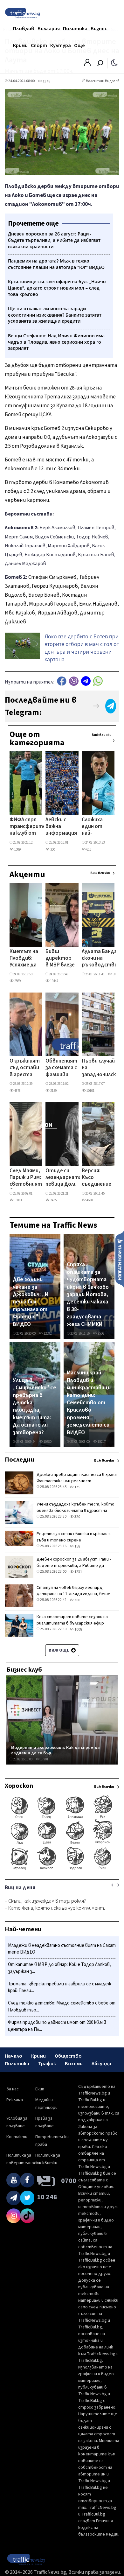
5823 (115, 974)
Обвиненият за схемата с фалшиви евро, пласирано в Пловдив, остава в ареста (61, 1068)
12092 (47, 1334)
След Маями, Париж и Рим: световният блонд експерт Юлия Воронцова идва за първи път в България (26, 1178)
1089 (17, 849)
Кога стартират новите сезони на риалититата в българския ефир (72, 1620)
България (49, 29)
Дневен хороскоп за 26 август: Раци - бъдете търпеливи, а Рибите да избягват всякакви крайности (74, 1566)
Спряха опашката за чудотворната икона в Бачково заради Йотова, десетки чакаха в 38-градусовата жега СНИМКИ (88, 1294)
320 (77, 1517)
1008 (78, 1629)
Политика (75, 29)
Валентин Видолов (103, 81)
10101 (90, 1091)
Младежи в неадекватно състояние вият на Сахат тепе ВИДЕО (62, 1949)
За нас (13, 2089)
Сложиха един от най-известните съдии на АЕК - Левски (97, 827)
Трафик (47, 2064)
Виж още (59, 1650)
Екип (40, 2089)
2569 (17, 981)
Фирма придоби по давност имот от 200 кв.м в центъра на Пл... (57, 2026)
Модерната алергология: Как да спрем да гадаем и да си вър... (55, 1750)
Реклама (15, 2100)
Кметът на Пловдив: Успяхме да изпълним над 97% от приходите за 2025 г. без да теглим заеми (24, 959)
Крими (20, 46)
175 (77, 1487)
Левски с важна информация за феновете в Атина (61, 827)
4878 (17, 1091)
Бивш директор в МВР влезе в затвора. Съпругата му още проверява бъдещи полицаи (60, 959)
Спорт (39, 46)
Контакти (17, 2137)
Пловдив (24, 29)
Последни (19, 1460)
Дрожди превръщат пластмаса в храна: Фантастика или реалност (77, 1478)
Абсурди (101, 2064)
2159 (53, 1091)
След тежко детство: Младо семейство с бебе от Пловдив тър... (62, 2007)
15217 (101, 1442)
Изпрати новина (120, 1259)
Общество (68, 2056)
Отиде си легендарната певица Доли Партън (64, 1178)
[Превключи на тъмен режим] (114, 62)
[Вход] (87, 64)
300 (52, 849)
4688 (89, 1200)
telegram (86, 681)
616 (89, 849)
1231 (78, 1572)
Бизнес (99, 29)
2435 (53, 1200)
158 (77, 1546)
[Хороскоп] (62, 1869)
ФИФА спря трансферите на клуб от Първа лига (28, 827)
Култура (61, 46)
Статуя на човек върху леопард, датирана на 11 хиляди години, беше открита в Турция (73, 1594)
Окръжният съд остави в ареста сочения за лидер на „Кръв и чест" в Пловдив (25, 1068)
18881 (18, 1200)
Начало (14, 2056)
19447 (54, 981)
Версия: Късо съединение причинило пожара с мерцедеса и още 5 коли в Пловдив (96, 1178)
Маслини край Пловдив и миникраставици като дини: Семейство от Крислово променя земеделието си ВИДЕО (89, 1403)
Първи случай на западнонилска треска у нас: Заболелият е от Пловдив (100, 1068)
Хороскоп (19, 1786)
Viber (74, 681)
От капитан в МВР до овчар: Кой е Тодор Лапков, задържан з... (59, 1968)
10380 (47, 1442)
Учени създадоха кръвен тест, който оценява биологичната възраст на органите (76, 1511)
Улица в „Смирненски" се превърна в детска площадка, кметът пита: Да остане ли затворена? (34, 1407)
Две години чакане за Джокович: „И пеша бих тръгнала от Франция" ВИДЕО (31, 1302)
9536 (100, 1334)
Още (79, 46)
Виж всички (102, 735)
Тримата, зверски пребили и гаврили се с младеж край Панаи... (60, 1987)
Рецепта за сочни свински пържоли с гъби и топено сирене (74, 1537)
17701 (44, 1759)
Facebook (62, 681)
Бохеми (74, 2064)
